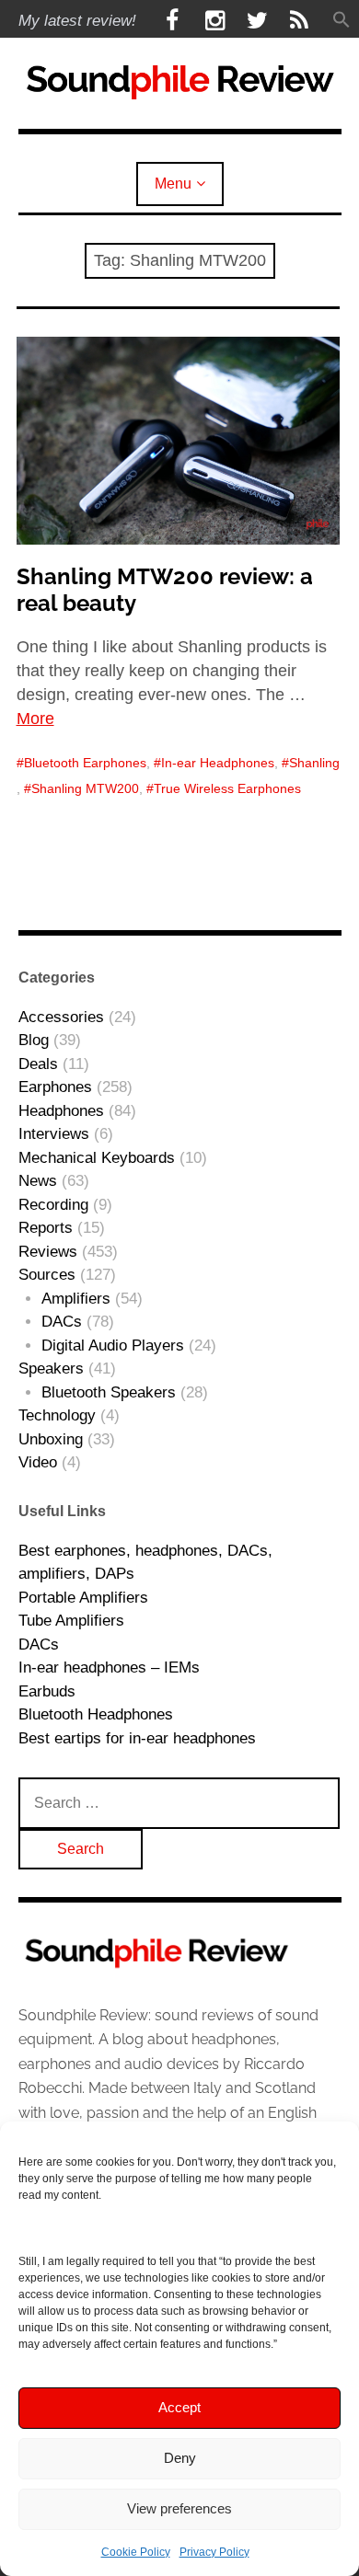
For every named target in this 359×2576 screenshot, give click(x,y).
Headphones (61, 1111)
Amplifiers (76, 1299)
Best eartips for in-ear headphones (137, 1738)
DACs (62, 1322)
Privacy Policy (214, 2552)
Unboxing (51, 1439)
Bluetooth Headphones (96, 1714)
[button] (342, 21)
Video (38, 1462)
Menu (173, 184)
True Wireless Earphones (227, 788)
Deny (180, 2458)
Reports (46, 1228)
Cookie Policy (136, 2552)
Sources (47, 1275)
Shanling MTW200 (85, 788)
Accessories (61, 1017)
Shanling (314, 763)
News (38, 1181)
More (35, 719)
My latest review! (77, 21)
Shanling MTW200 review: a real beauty (165, 590)
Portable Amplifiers (83, 1598)
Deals (38, 1064)
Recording (53, 1205)
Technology (57, 1415)
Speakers (51, 1368)
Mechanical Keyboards (97, 1158)
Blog (34, 1040)
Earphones (55, 1087)
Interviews (54, 1134)
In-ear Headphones (218, 763)
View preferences (179, 2508)
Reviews (48, 1252)
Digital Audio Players (113, 1345)
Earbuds (47, 1691)
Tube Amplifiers (71, 1621)
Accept (179, 2407)
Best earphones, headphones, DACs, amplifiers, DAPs (145, 1563)
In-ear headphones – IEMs (109, 1667)
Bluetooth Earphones (85, 763)
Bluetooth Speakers (109, 1392)
